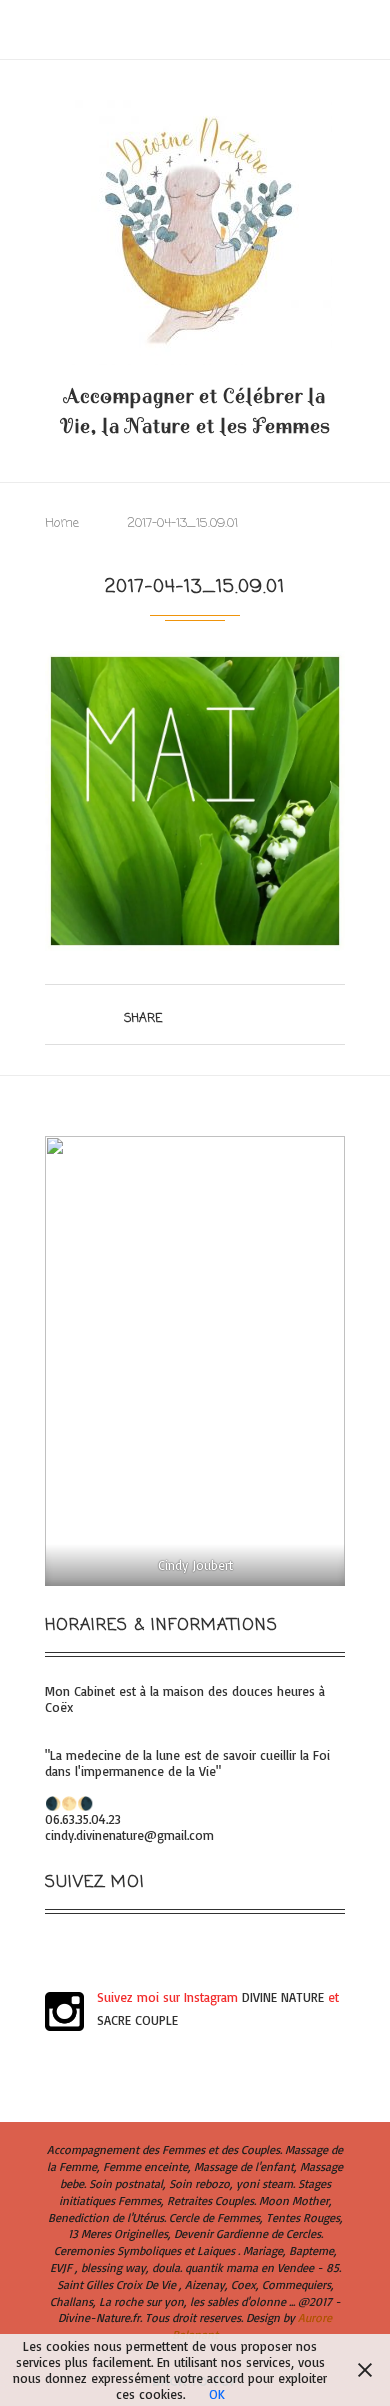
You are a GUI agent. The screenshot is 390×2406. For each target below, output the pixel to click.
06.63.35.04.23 (83, 1819)
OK (217, 2394)
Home (62, 523)
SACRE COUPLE (137, 2020)
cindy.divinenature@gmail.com (129, 1835)
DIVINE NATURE (283, 1997)
